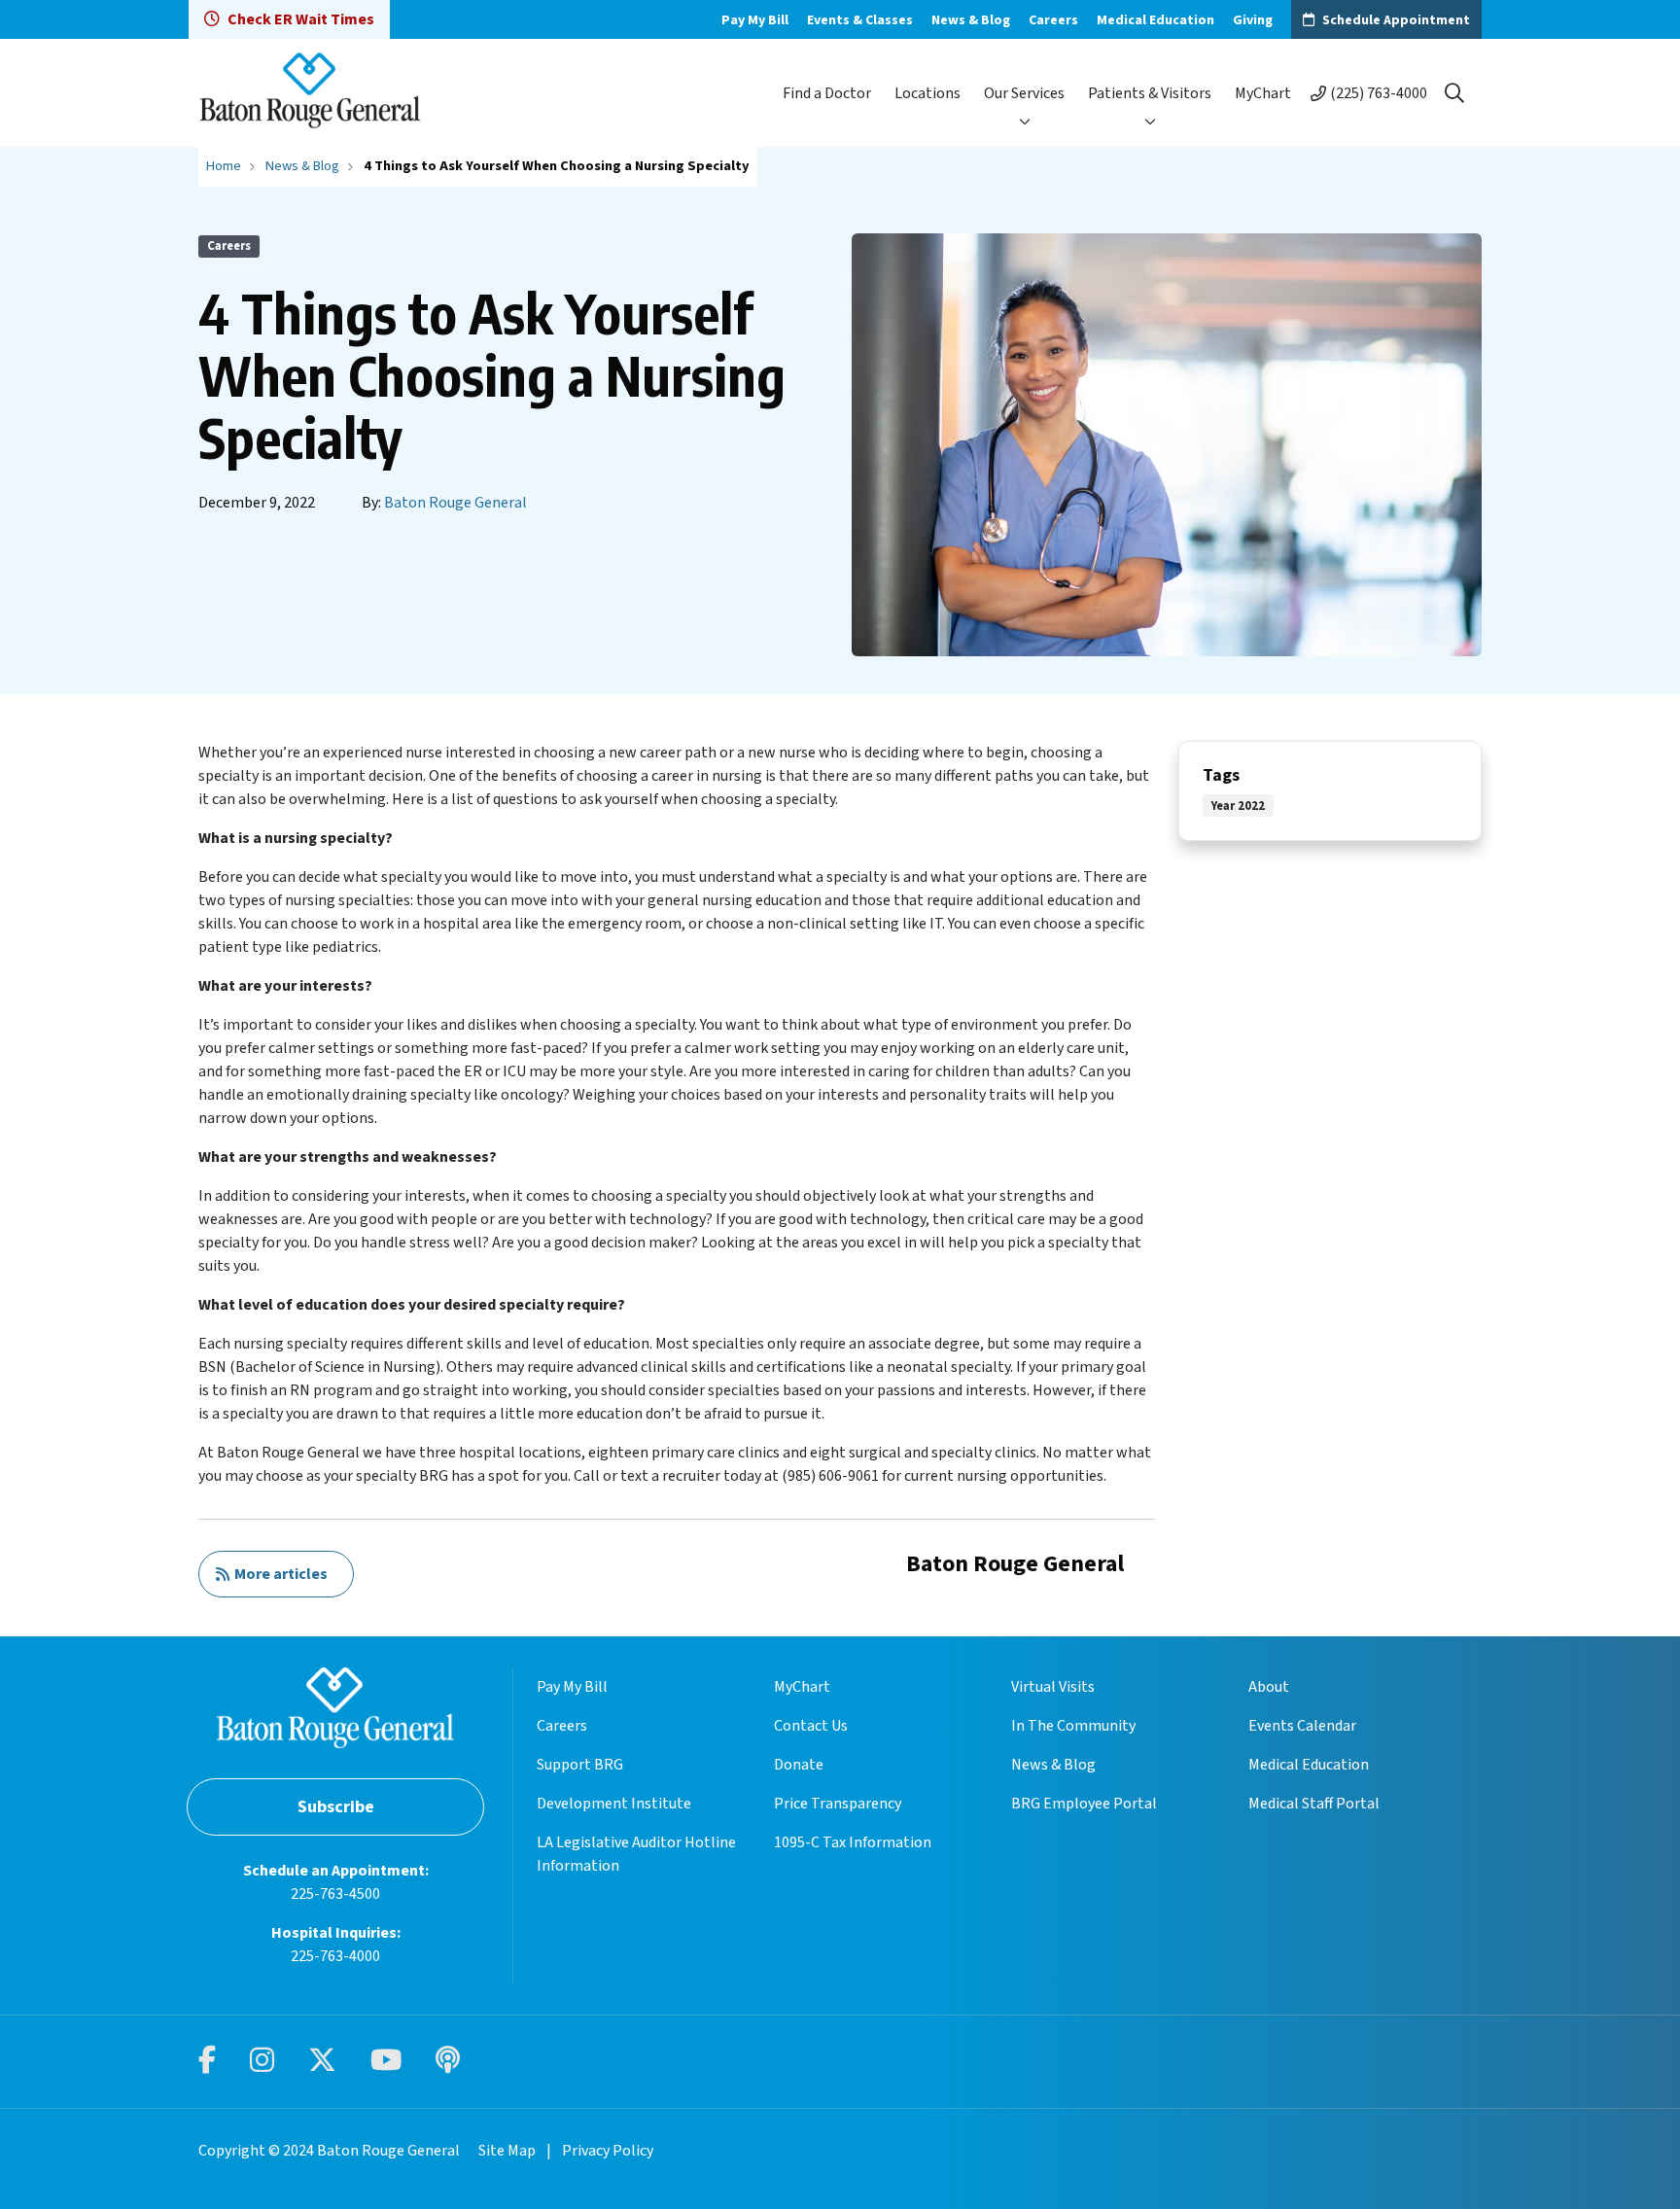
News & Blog (971, 20)
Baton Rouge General (455, 503)
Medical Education (1155, 20)
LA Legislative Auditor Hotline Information (636, 1854)
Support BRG (580, 1765)
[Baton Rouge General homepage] (310, 93)
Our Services (1024, 93)
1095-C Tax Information (853, 1842)
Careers (1053, 20)
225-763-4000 (335, 1956)
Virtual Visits (1053, 1687)
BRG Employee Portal (1084, 1804)
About (1269, 1687)
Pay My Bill (755, 20)
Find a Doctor (827, 93)
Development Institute (614, 1804)
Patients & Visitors (1150, 93)
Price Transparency (838, 1804)
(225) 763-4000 (1379, 93)
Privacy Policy (608, 2151)
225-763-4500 (335, 1894)
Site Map (507, 2151)
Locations (927, 93)
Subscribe (336, 1807)
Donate (799, 1765)
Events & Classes (860, 20)
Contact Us (811, 1726)
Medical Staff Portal (1314, 1804)
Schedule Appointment (1396, 20)
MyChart (1263, 93)
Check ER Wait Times (301, 19)
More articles (278, 1574)
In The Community (1073, 1726)
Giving (1253, 20)
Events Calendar (1302, 1726)
